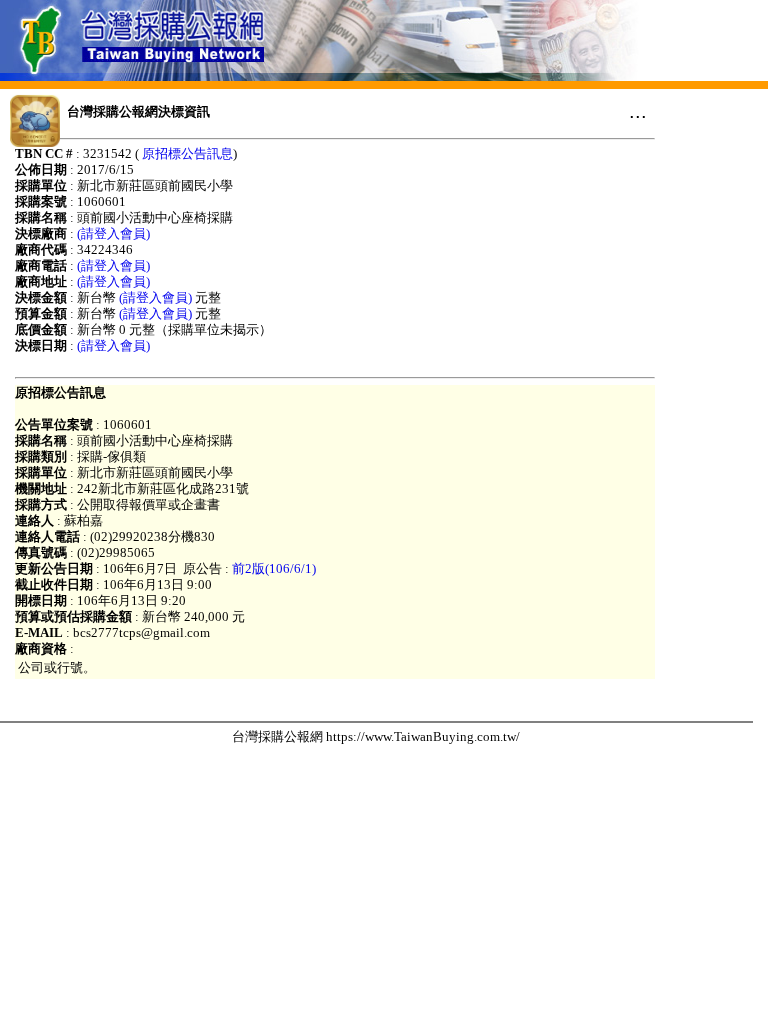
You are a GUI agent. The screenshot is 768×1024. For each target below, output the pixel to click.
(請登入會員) (113, 233)
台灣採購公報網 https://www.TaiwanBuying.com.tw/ (376, 736)
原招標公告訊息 (187, 153)
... (638, 111)
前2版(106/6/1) (274, 568)
